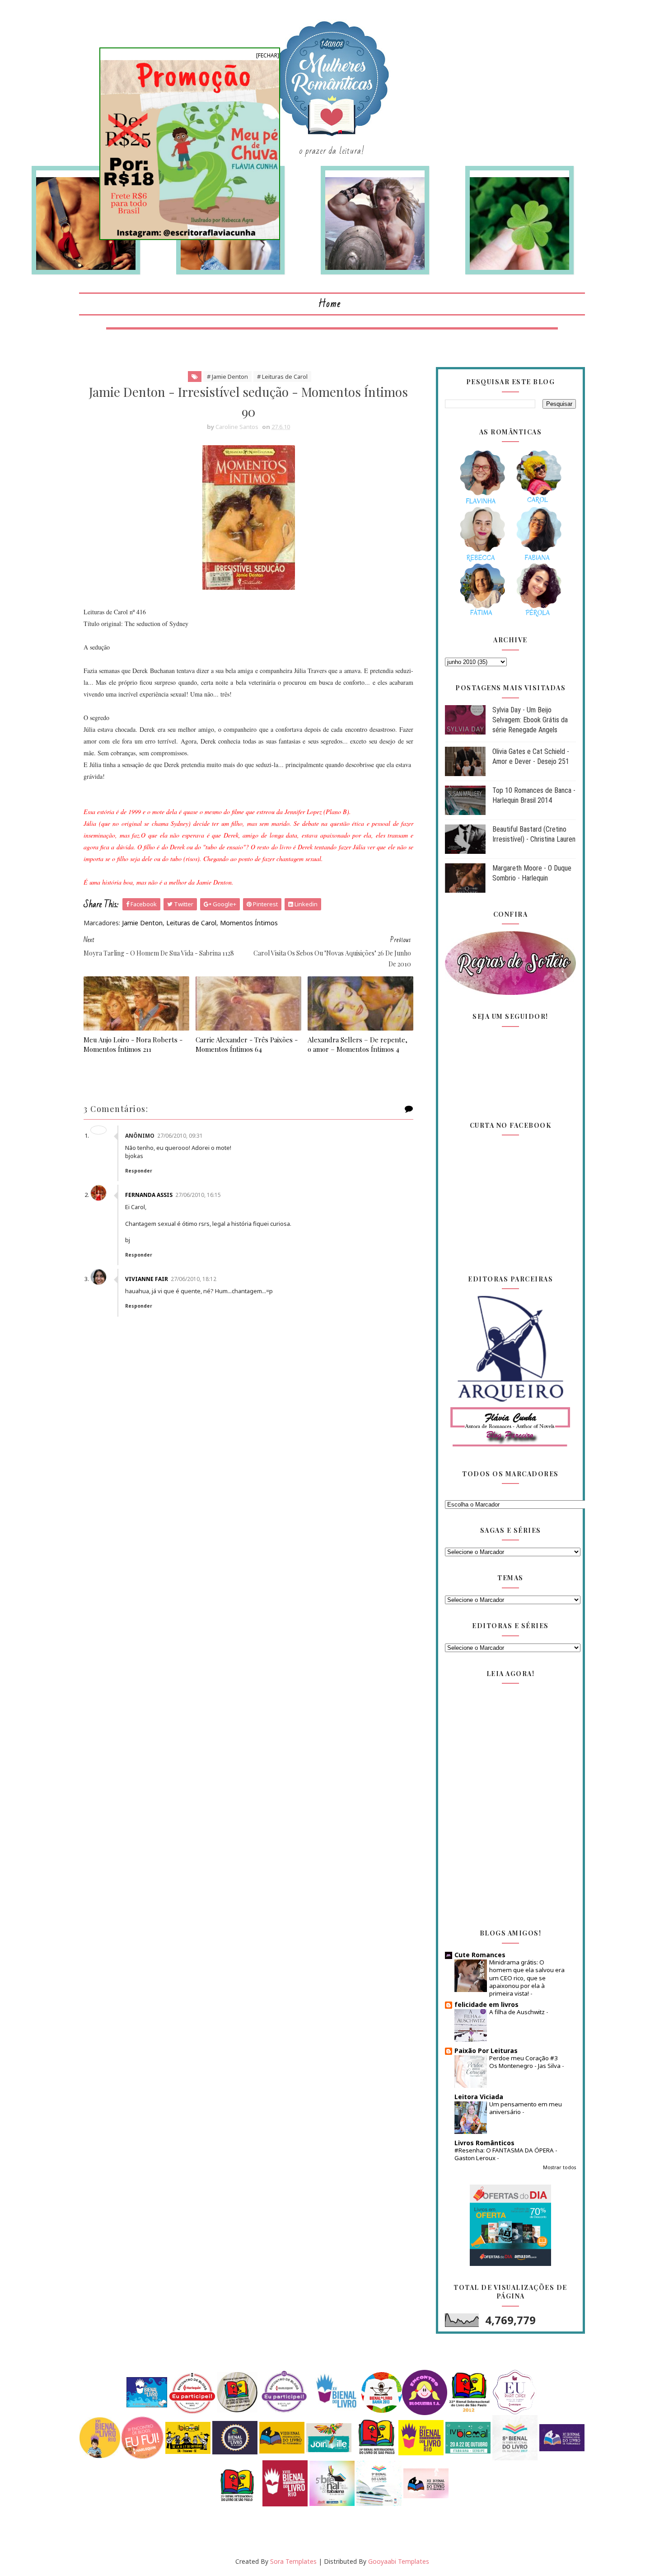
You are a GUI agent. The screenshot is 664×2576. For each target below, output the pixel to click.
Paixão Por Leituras (486, 2051)
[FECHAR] (268, 55)
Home (330, 304)
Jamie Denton (142, 923)
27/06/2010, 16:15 (198, 1195)
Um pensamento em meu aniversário (526, 2108)
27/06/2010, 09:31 (180, 1136)
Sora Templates (293, 2561)
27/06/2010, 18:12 (194, 1279)
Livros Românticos (484, 2143)
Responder (139, 1171)
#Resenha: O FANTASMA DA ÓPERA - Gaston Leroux (506, 2154)
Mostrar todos (559, 2167)
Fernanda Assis (149, 1195)
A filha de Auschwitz (518, 2012)
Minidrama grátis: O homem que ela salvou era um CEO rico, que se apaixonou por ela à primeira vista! (527, 1978)
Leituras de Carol (191, 923)
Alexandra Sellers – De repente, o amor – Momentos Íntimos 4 (358, 1044)
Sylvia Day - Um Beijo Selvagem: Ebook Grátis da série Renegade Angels (530, 720)
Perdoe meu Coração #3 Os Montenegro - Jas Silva (526, 2062)
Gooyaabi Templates (399, 2561)
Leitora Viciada (479, 2097)
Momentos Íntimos (249, 923)
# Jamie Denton (227, 377)
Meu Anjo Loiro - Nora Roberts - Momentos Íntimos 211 (133, 1044)
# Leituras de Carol (282, 377)
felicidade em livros (486, 2004)
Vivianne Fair (147, 1279)
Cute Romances (480, 1955)
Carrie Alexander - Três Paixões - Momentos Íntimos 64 (247, 1044)
